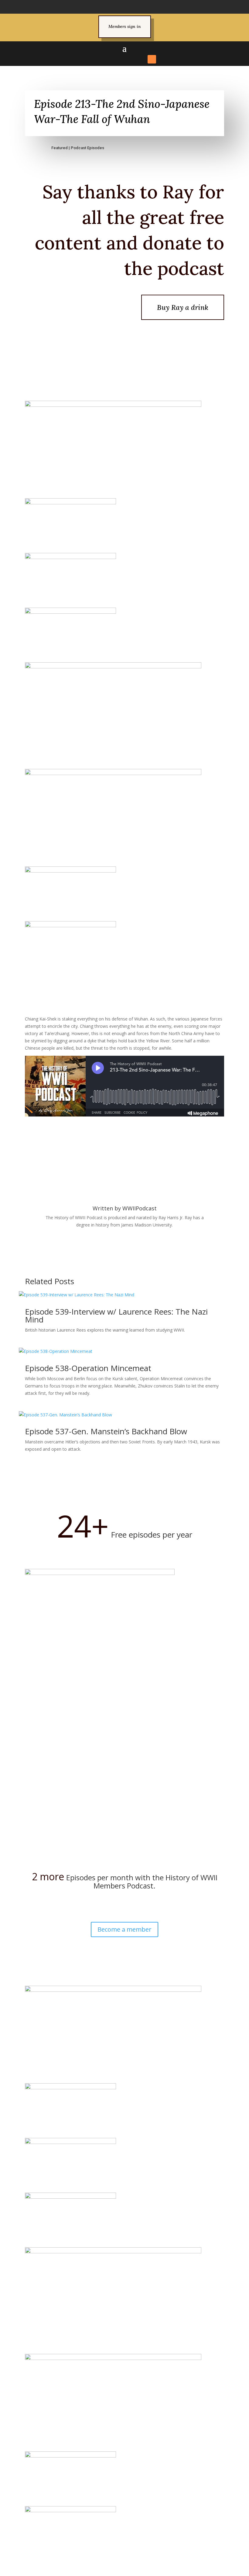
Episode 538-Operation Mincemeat (88, 1368)
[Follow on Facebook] (97, 59)
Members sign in (125, 26)
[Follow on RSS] (152, 59)
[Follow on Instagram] (119, 59)
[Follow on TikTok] (130, 59)
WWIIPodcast (140, 1208)
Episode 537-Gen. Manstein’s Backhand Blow (106, 1431)
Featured (60, 148)
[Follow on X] (108, 59)
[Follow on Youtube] (141, 59)
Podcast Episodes (87, 148)
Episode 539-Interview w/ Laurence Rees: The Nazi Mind (116, 1315)
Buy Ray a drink (183, 307)
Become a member (124, 1929)
